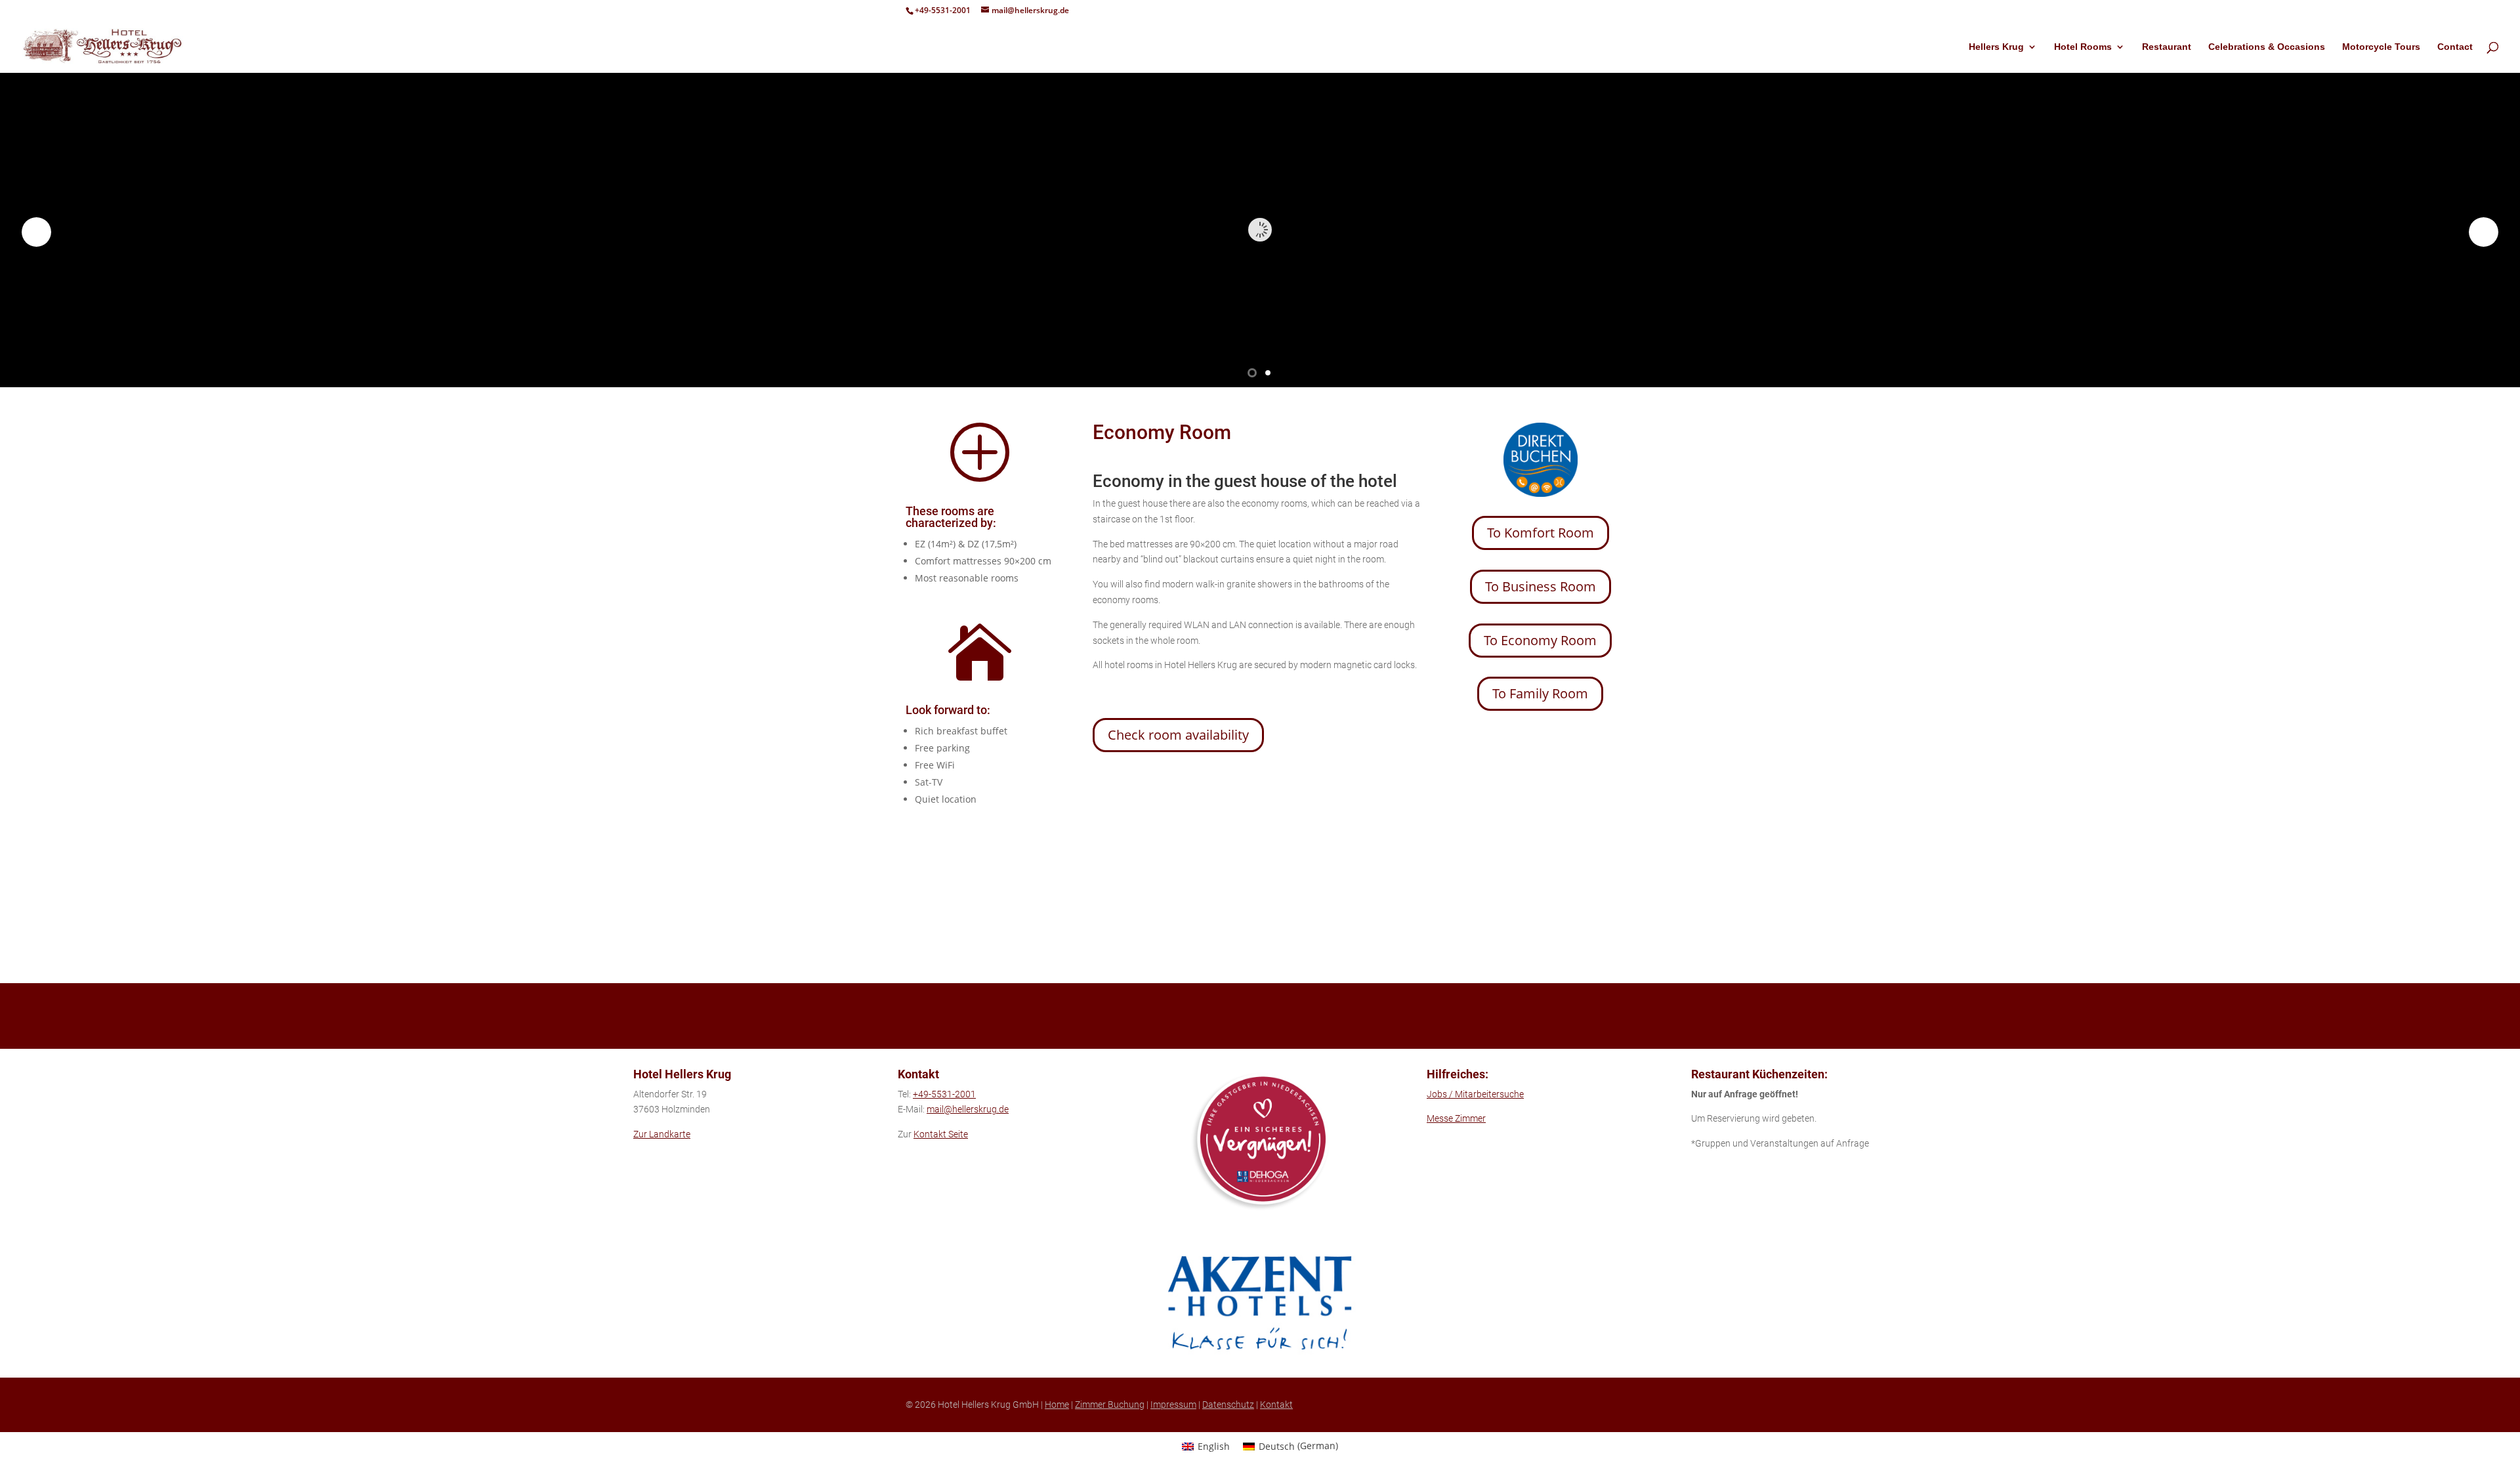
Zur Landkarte (662, 1134)
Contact (2455, 47)
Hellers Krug (1996, 47)
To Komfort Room (1541, 533)
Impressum (1173, 1405)
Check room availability (1178, 735)
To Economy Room (1540, 640)
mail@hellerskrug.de (968, 1109)
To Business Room (1541, 586)
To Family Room (1540, 693)
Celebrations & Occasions (2267, 47)
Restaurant (2167, 47)
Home (1057, 1405)
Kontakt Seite (941, 1134)
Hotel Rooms (2083, 47)
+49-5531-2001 (943, 10)
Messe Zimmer (1456, 1118)
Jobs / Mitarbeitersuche (1475, 1094)
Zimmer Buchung (1110, 1405)
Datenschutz (1228, 1405)
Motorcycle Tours (2381, 47)
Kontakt (1276, 1405)
